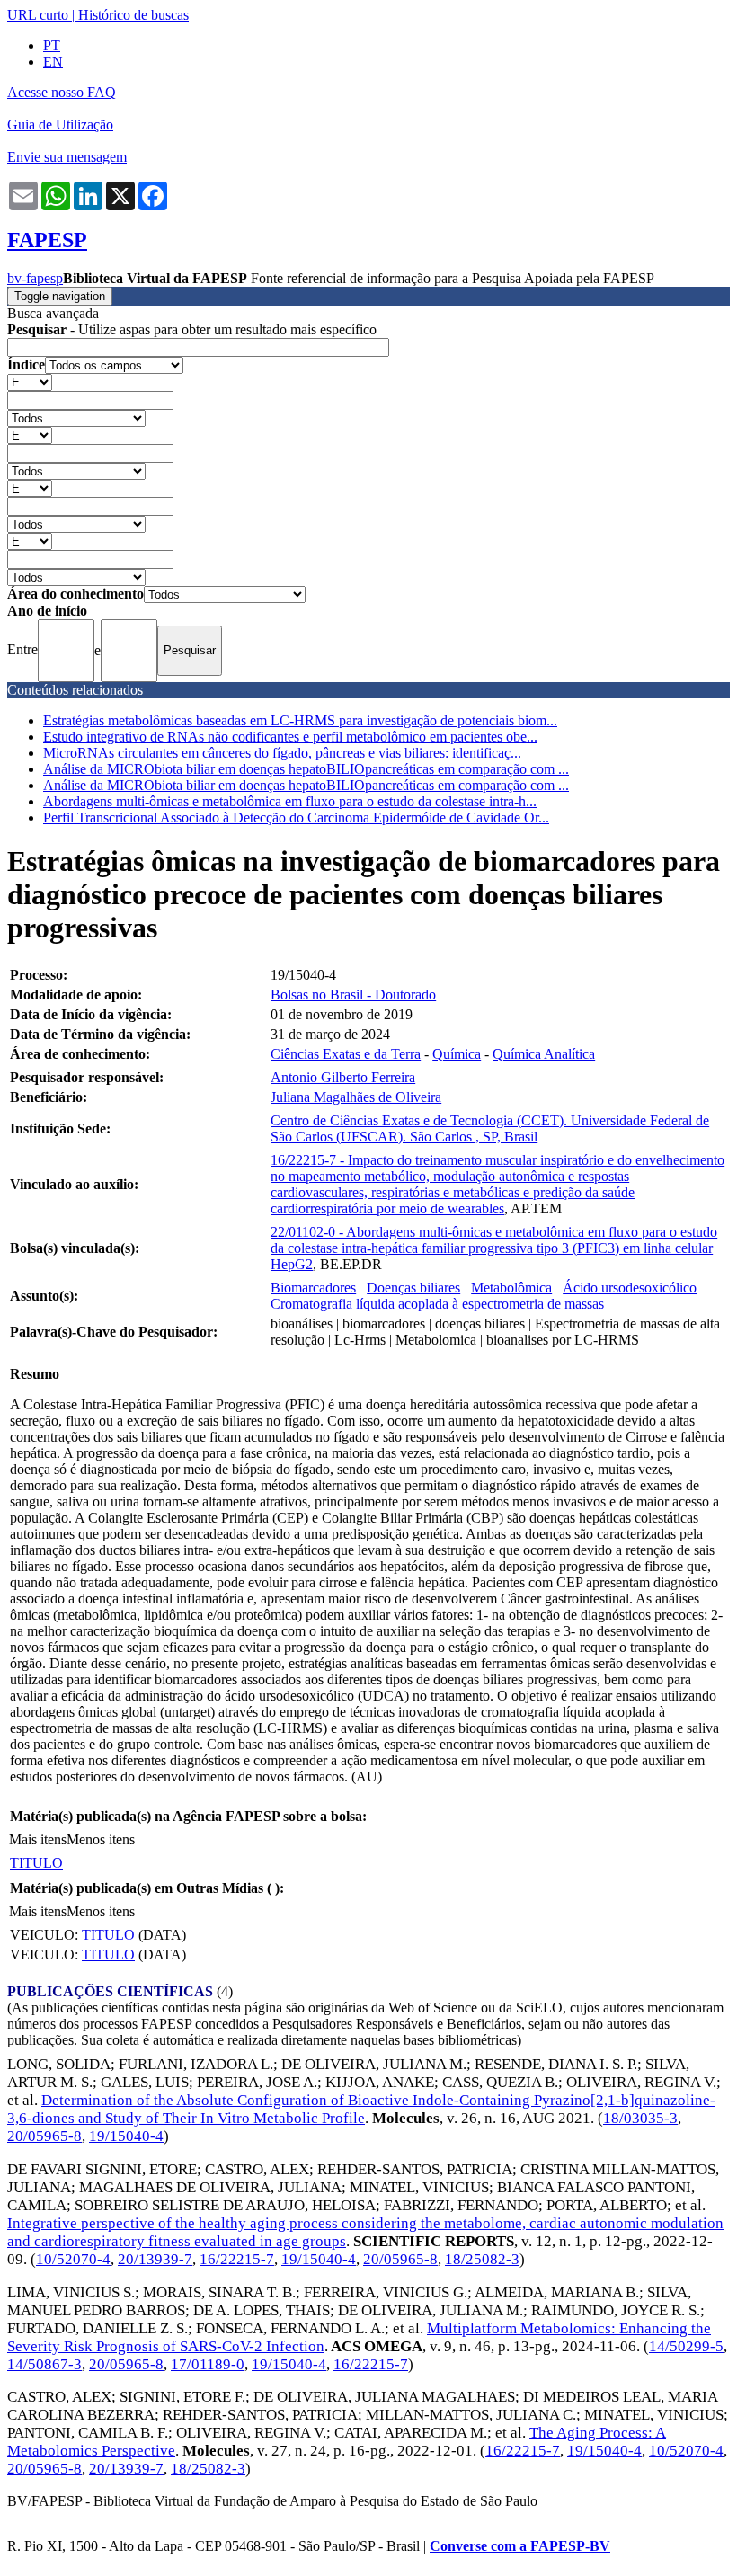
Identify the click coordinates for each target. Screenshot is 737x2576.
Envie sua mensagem (67, 157)
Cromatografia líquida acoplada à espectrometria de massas (437, 1304)
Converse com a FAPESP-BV (520, 2546)
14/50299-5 (686, 2346)
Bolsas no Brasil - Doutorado (353, 995)
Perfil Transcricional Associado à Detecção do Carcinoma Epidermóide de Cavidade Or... (296, 817)
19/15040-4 (126, 2136)
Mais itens (38, 1839)
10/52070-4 (73, 2259)
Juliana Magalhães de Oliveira (356, 1097)
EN (53, 62)
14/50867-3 (44, 2364)
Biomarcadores (313, 1288)
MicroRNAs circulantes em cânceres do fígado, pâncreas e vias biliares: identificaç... (282, 753)
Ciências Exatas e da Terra (346, 1054)
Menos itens (101, 1839)
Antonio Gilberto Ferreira (343, 1077)
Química (457, 1054)
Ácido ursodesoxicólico (630, 1288)
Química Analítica (544, 1054)
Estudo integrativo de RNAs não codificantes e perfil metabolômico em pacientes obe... (290, 737)
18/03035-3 (640, 2118)
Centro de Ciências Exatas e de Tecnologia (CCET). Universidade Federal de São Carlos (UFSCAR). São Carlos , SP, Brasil (490, 1128)
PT (52, 45)
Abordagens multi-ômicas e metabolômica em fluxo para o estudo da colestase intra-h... (290, 801)
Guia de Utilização (60, 124)
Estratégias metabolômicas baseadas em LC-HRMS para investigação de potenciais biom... (300, 720)
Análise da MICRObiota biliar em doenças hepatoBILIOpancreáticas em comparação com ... (306, 769)
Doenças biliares (413, 1288)
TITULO (36, 1863)
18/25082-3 (482, 2259)
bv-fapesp (35, 278)
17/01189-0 (208, 2364)
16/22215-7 (237, 2259)
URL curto (38, 15)
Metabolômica (511, 1288)
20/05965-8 (44, 2136)
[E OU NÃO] (30, 382)
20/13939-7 (155, 2259)
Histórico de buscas (133, 15)
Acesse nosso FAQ (62, 92)
